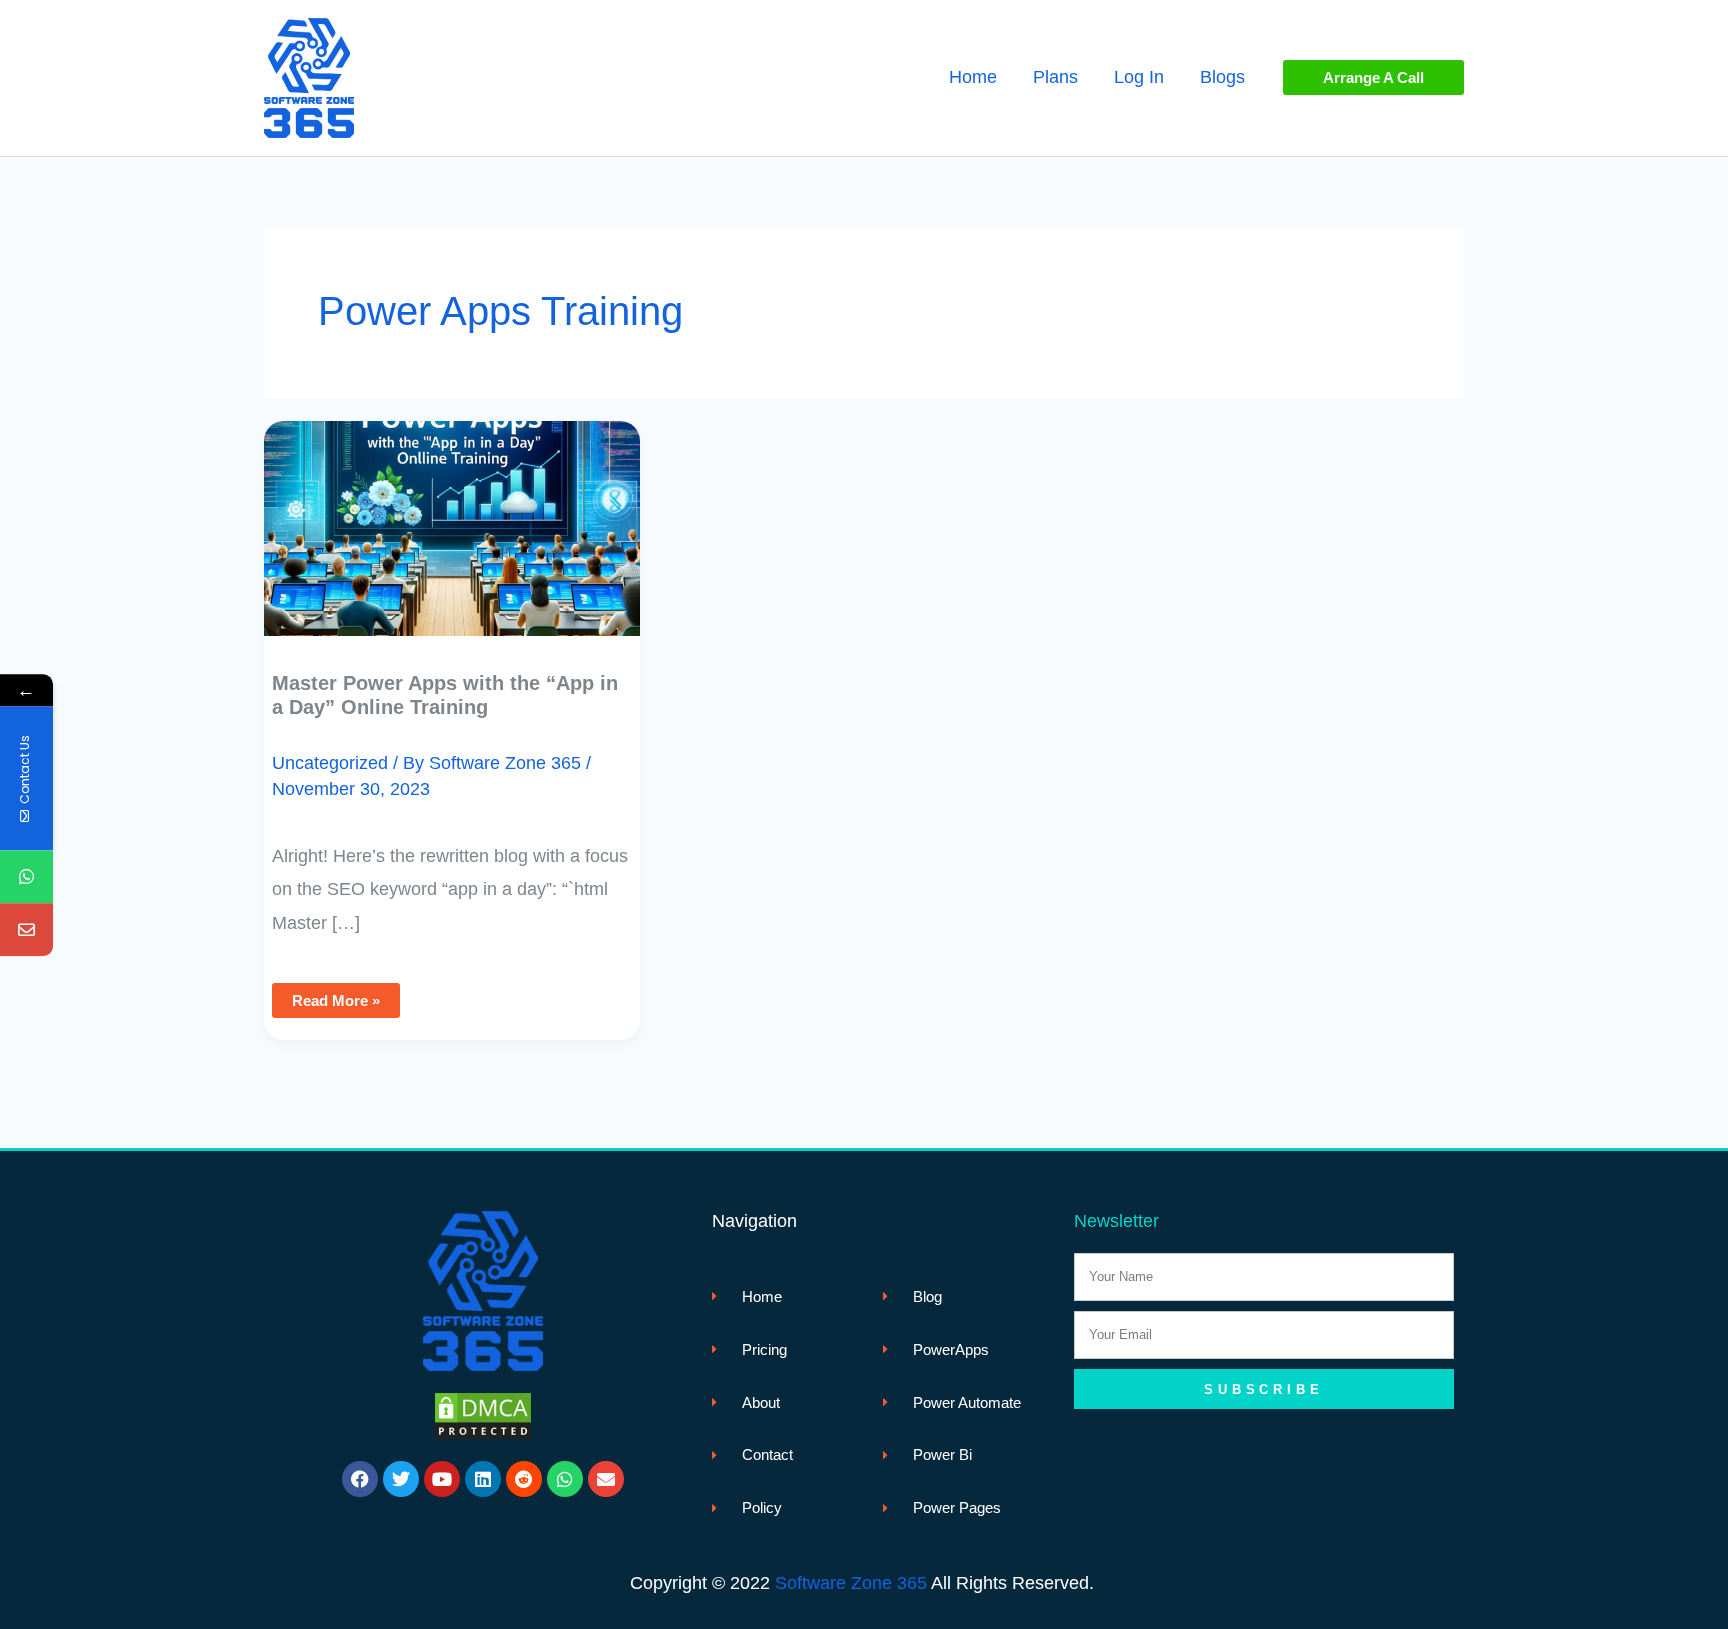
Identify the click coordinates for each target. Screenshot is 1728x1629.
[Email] (26, 929)
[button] (1373, 77)
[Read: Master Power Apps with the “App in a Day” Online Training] (452, 514)
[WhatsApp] (26, 876)
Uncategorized (330, 763)
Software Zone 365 (851, 1583)
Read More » (335, 996)
